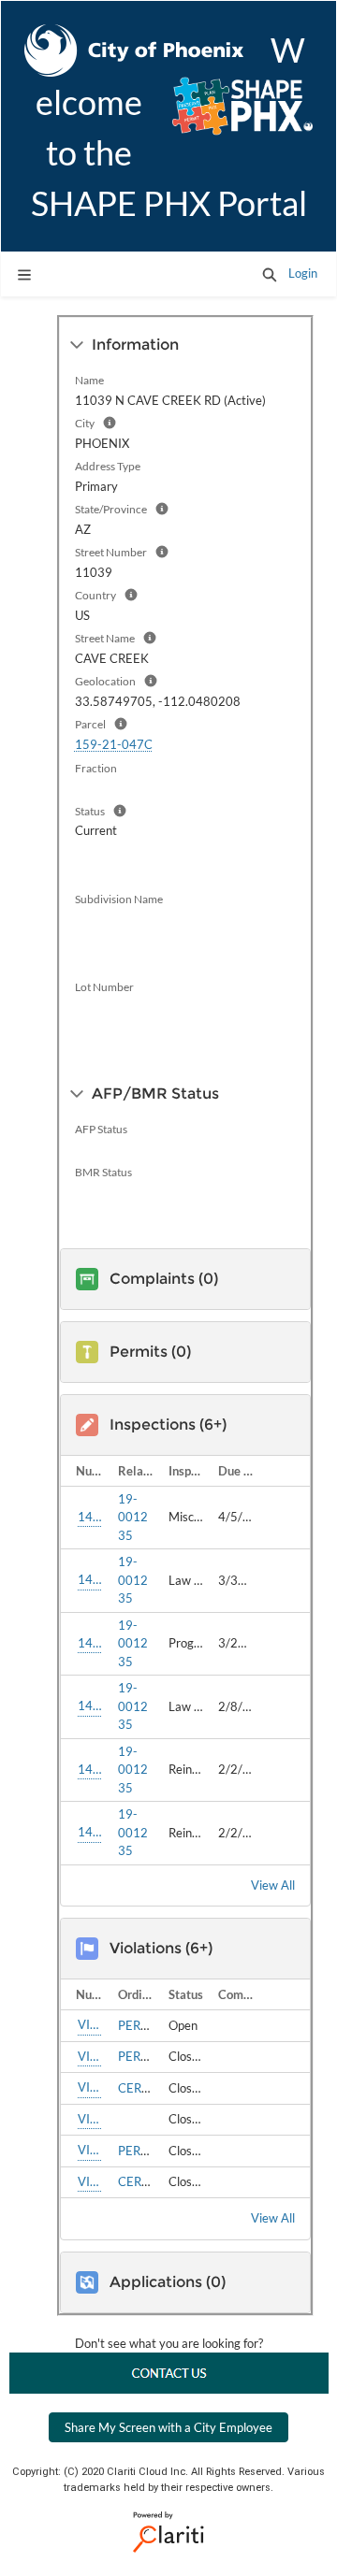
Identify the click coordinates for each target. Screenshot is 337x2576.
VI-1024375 (90, 2150)
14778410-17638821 (90, 1579)
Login (303, 273)
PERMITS (144, 2025)
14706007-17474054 (90, 1769)
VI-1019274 (90, 2056)
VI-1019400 (90, 2119)
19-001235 (133, 1517)
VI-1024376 (90, 2181)
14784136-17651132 (90, 1517)
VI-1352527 (90, 2024)
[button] (270, 274)
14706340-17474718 (90, 1832)
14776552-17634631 (90, 1643)
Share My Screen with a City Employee (168, 2427)
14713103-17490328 (90, 1705)
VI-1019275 (90, 2087)
